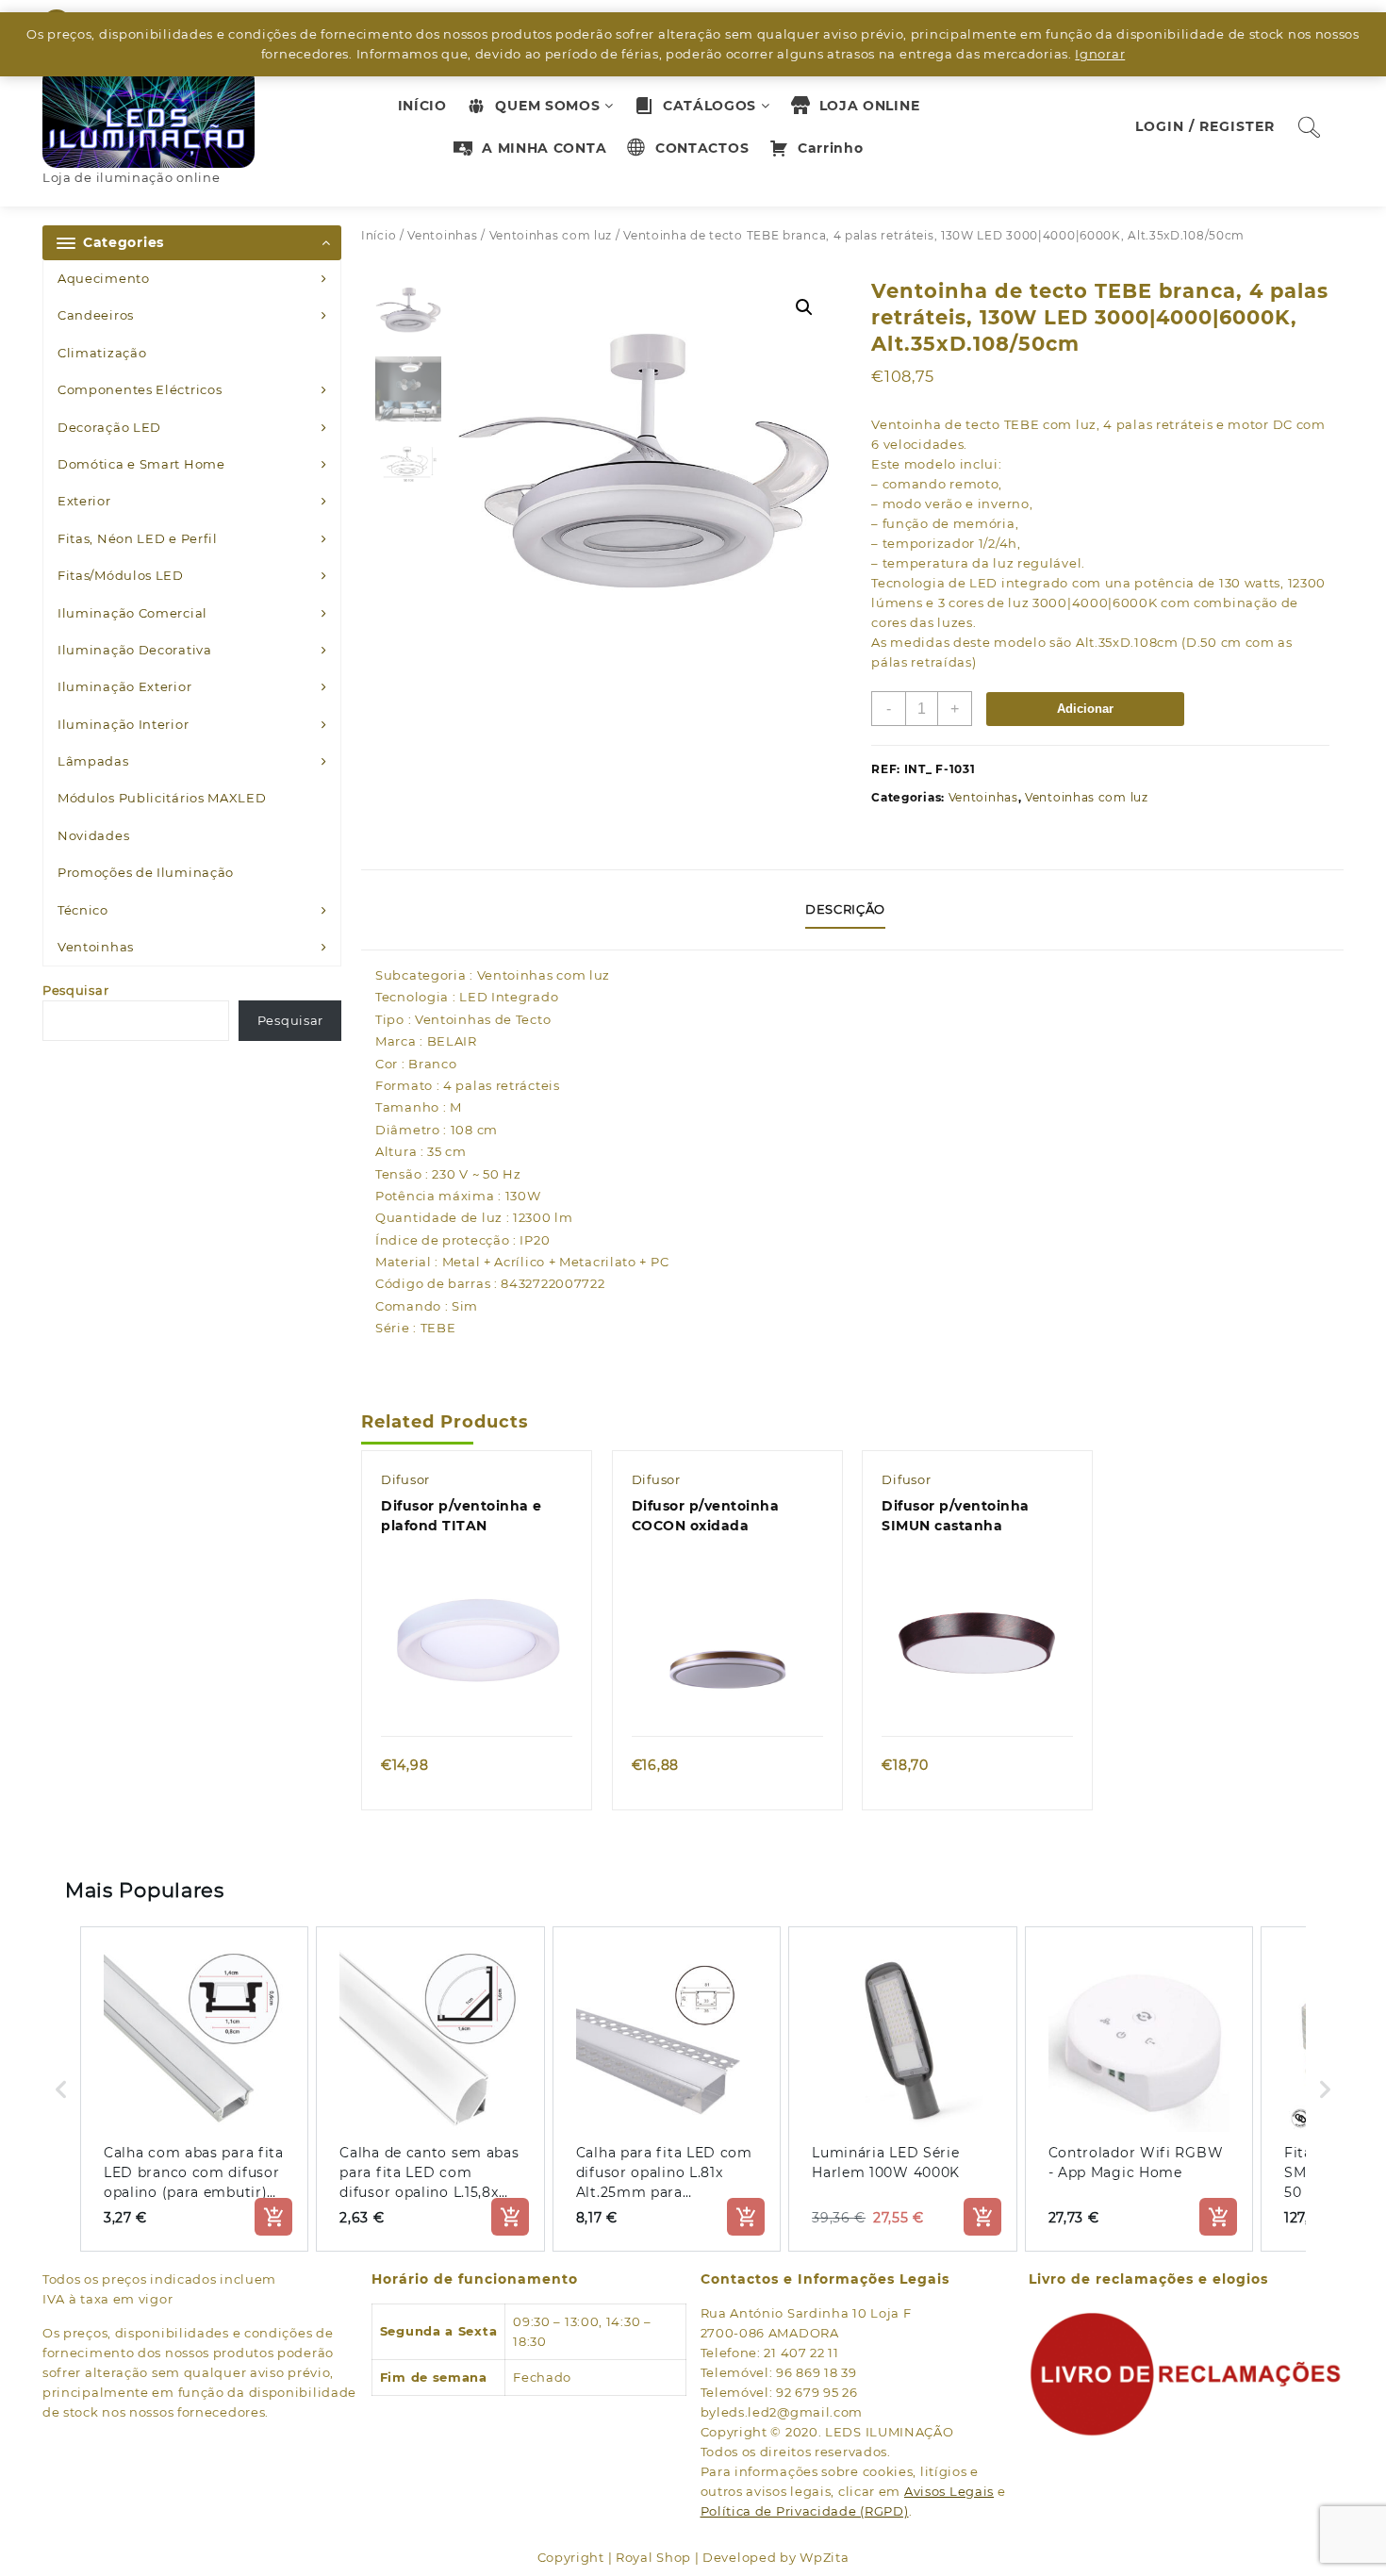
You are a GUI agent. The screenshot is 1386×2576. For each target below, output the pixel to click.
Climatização (102, 353)
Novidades (93, 835)
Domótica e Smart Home (141, 464)
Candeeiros (96, 315)
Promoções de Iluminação (146, 872)
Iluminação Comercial (132, 613)
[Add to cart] (273, 2217)
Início (379, 235)
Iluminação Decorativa (135, 650)
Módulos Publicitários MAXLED (162, 798)
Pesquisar (75, 990)
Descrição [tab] (845, 909)
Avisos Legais (949, 2491)
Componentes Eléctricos (140, 389)
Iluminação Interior (123, 724)
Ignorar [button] (1100, 54)
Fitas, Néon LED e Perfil (138, 538)
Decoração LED (109, 427)
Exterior (84, 501)
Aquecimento (104, 278)
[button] (804, 307)
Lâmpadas (93, 761)
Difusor (405, 1479)
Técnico (83, 910)
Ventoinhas (96, 947)
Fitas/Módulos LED (121, 575)
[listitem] (194, 2089)
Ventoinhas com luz (551, 235)
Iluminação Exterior (124, 686)
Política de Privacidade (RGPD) (805, 2511)
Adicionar (1085, 709)
